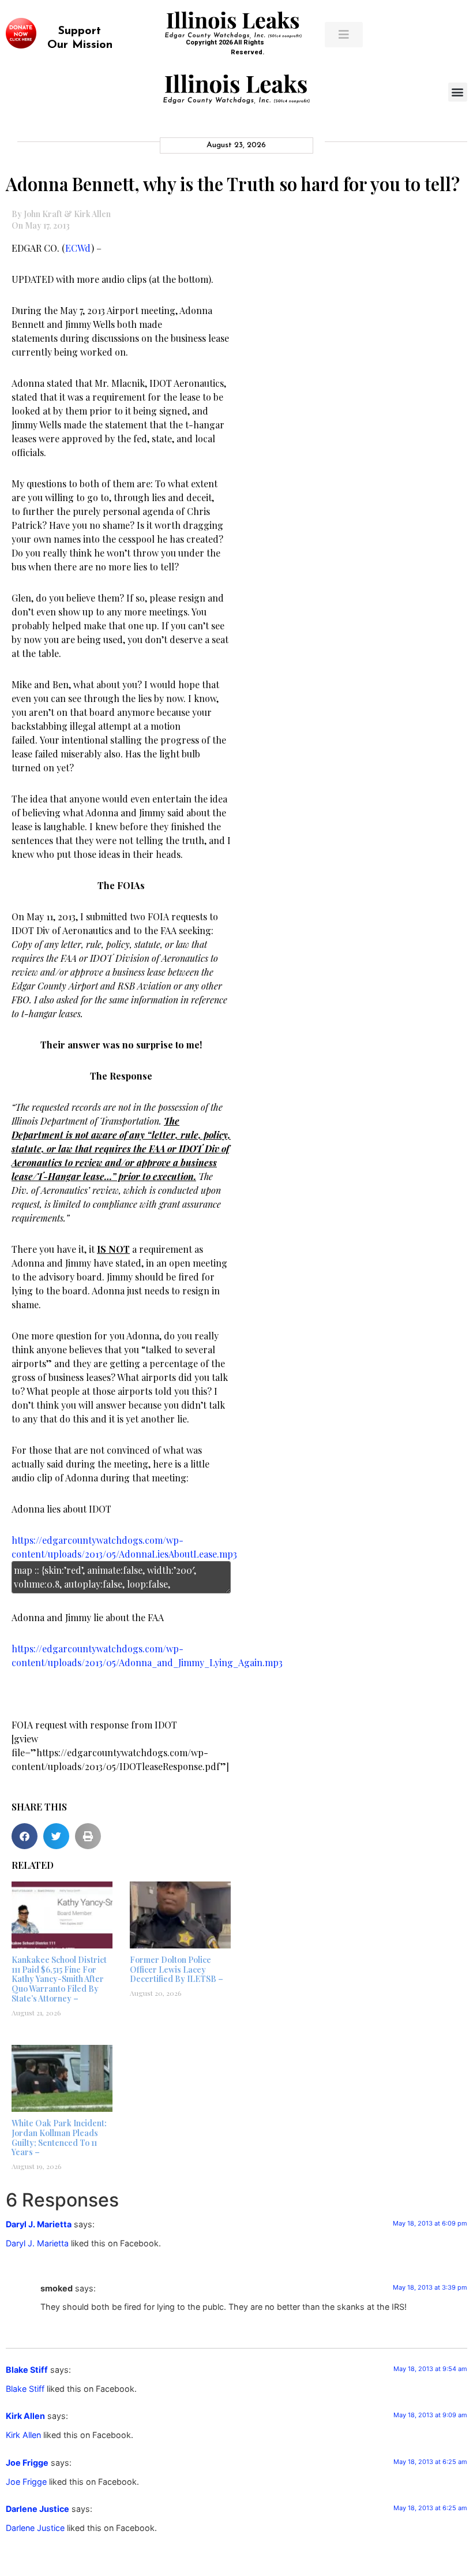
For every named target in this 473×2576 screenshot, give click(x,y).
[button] (458, 92)
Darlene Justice (37, 2509)
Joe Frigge (27, 2463)
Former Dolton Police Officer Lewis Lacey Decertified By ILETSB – (177, 1970)
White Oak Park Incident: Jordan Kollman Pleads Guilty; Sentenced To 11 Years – (59, 2138)
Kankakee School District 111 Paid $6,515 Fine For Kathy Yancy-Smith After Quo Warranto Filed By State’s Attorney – (59, 1979)
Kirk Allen (25, 2416)
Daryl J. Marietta (39, 2224)
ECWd (78, 248)
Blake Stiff (27, 2370)
